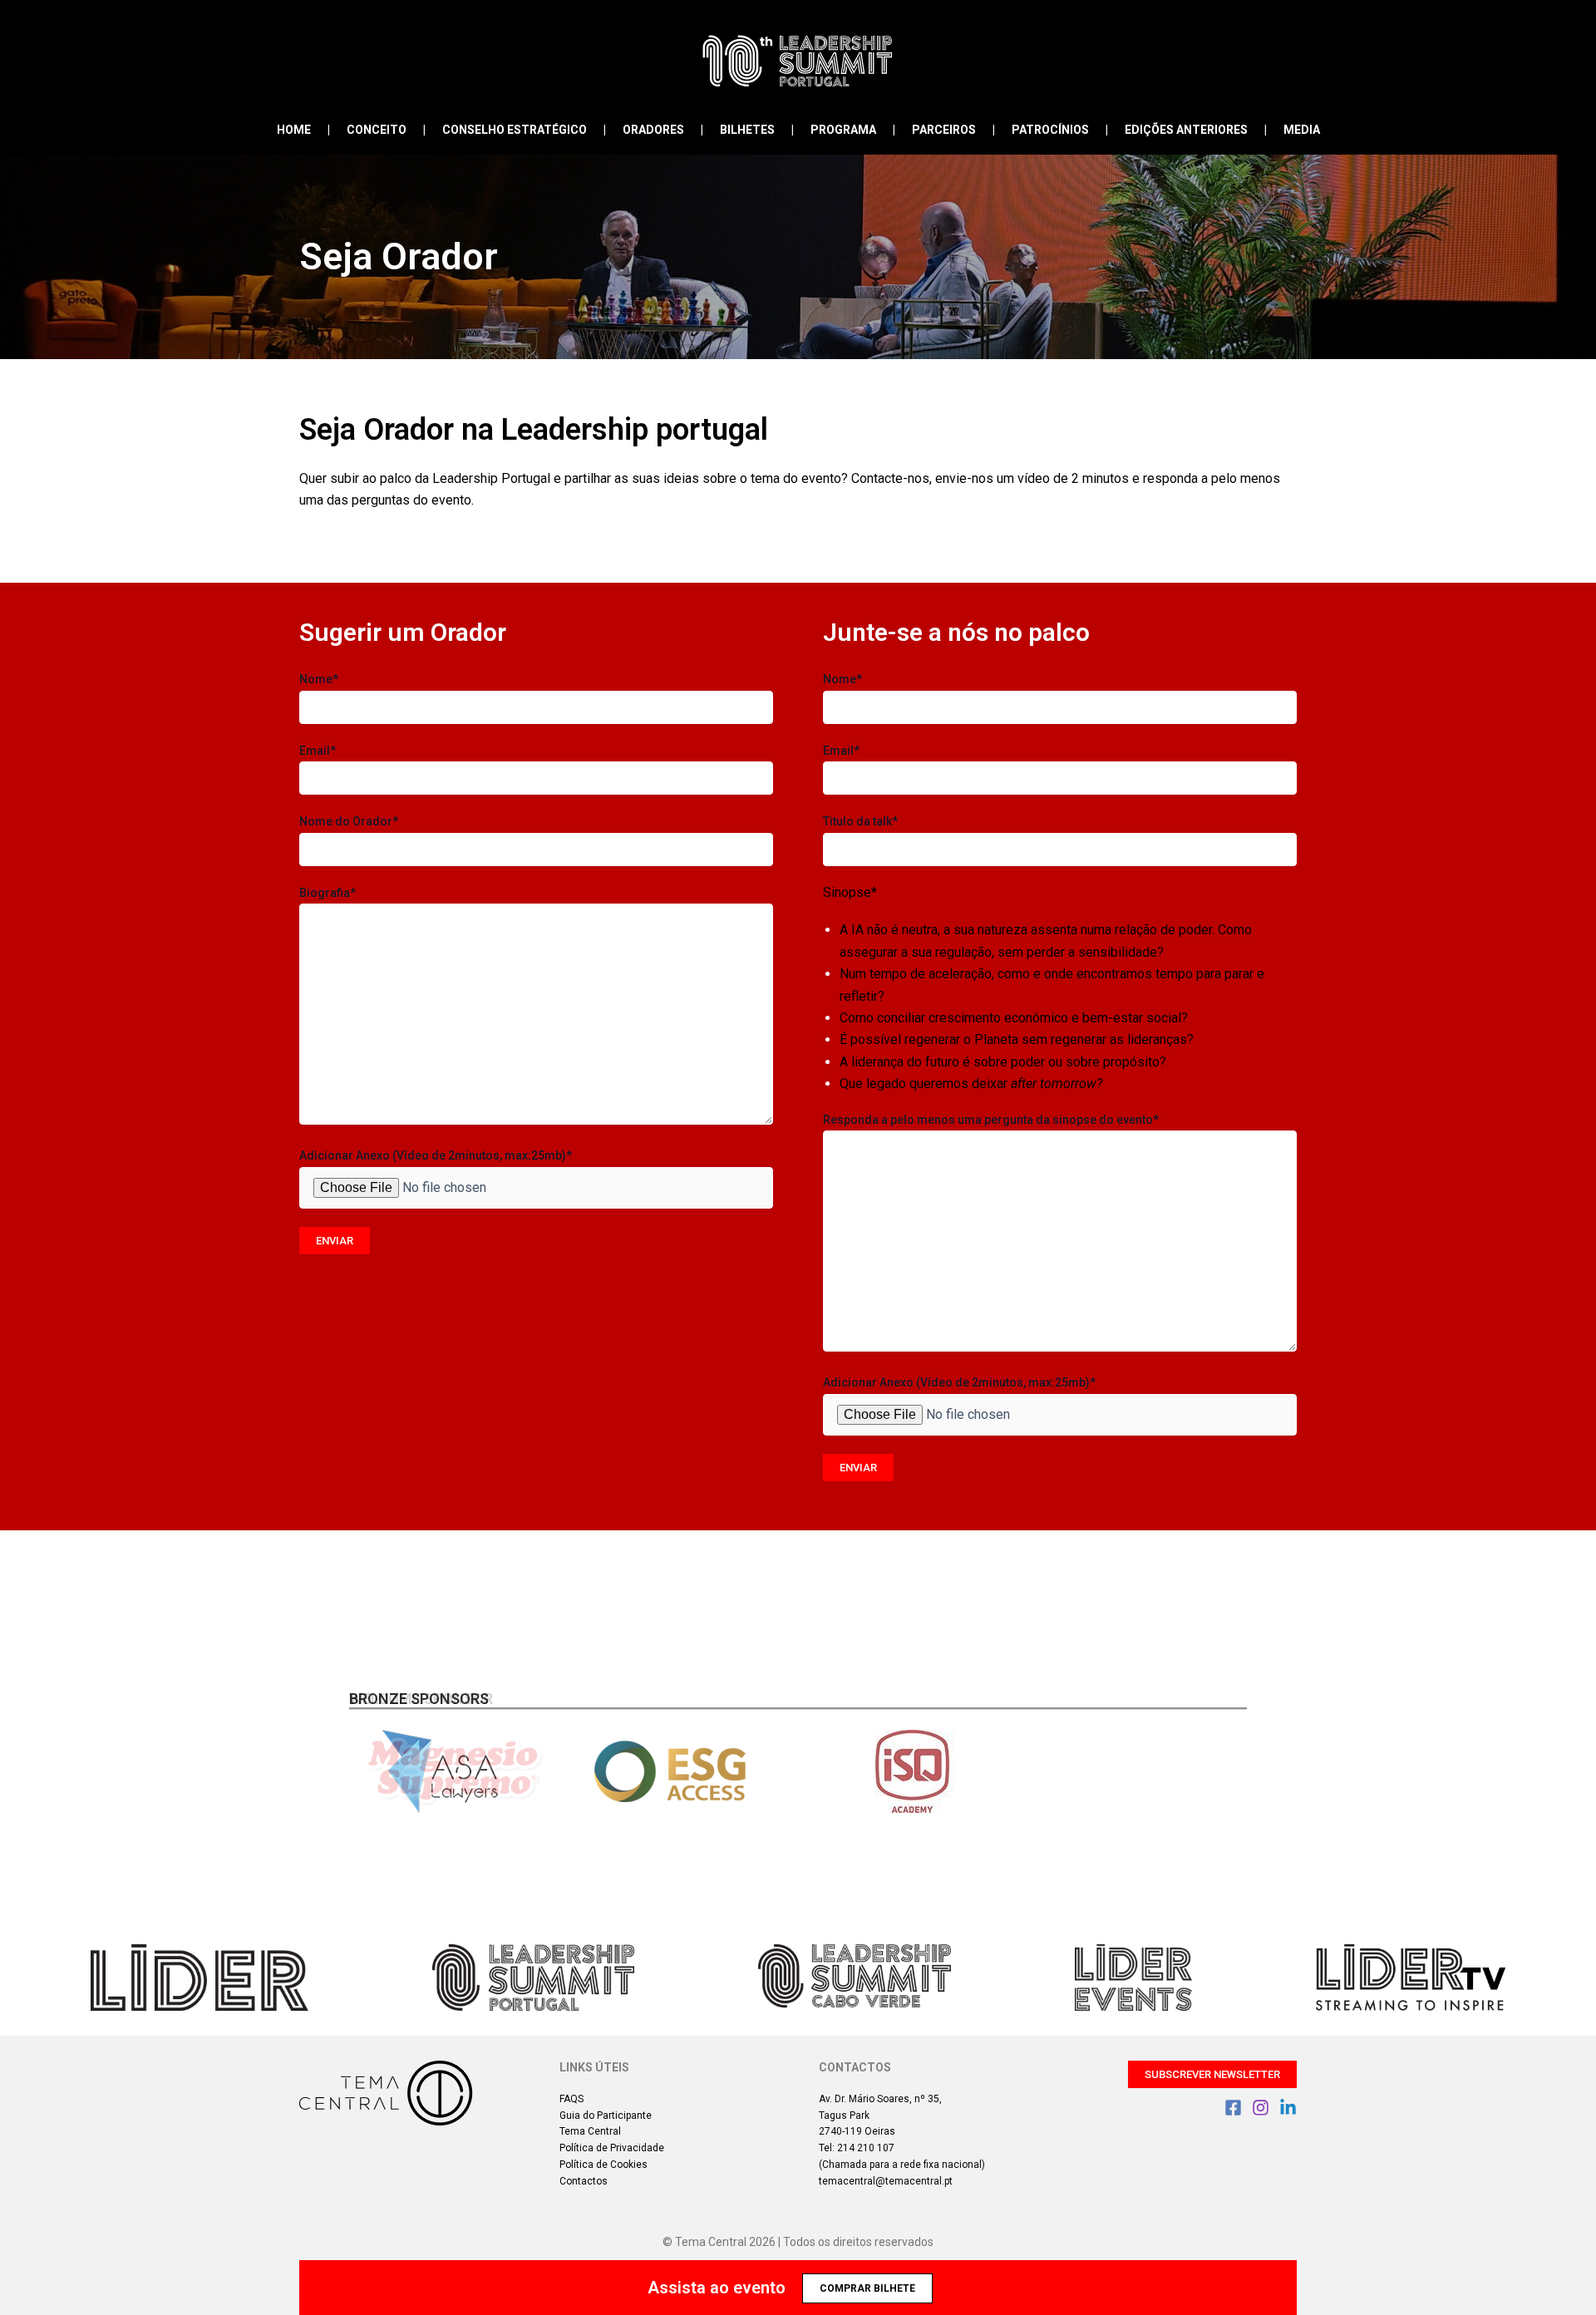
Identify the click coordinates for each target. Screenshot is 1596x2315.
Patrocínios (1050, 130)
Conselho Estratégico (515, 130)
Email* (318, 751)
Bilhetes (747, 130)
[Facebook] (1233, 2108)
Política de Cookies (603, 2165)
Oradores (653, 130)
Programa (843, 130)
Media (1302, 130)
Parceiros (944, 130)
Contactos (584, 2181)
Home (294, 130)
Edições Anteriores (1186, 130)
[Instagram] (1261, 2108)
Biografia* (328, 893)
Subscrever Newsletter (1212, 2074)
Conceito (377, 130)
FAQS (571, 2099)
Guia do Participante (606, 2116)
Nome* (319, 679)
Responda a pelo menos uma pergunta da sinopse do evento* (991, 1120)
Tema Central (590, 2131)
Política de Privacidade (612, 2148)
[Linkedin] (1288, 2108)
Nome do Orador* (349, 821)
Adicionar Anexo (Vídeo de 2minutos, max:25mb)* (436, 1155)
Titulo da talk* (860, 821)
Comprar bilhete (867, 2288)
